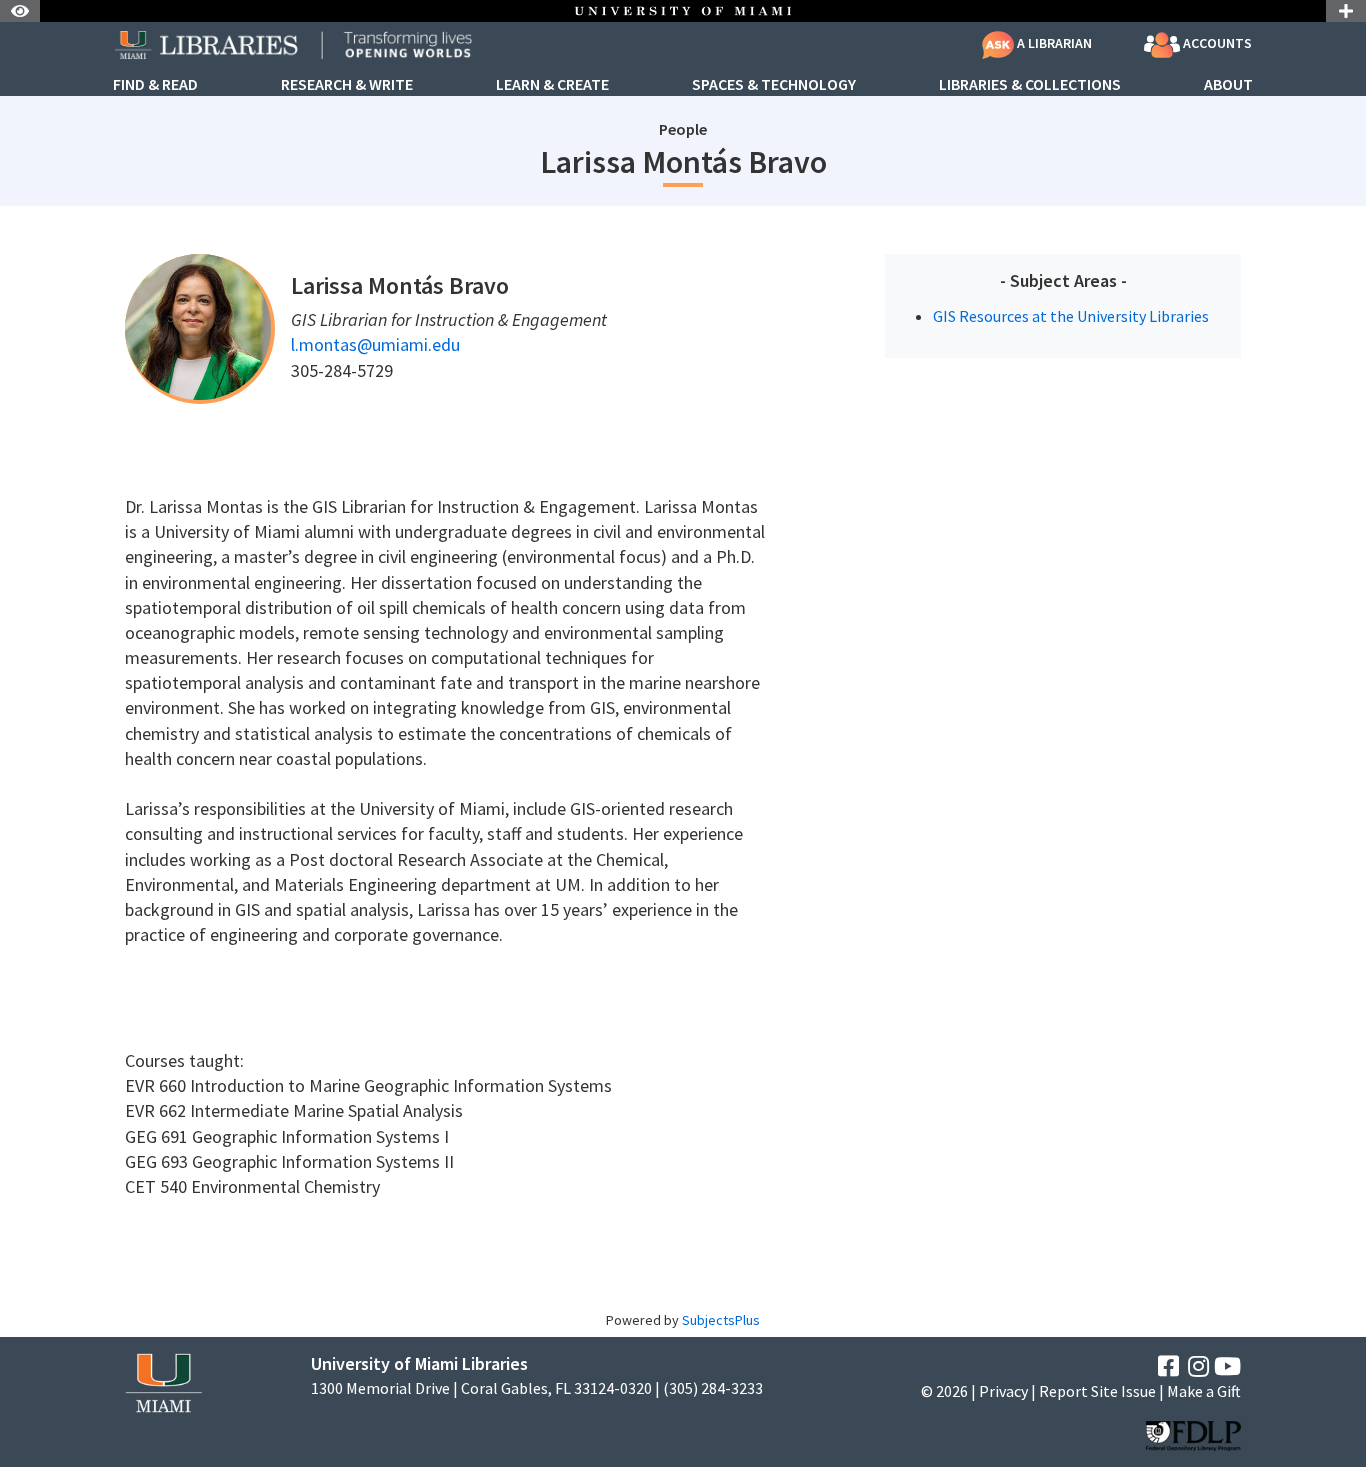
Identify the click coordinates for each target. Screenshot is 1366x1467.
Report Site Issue (1097, 1391)
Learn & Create (552, 85)
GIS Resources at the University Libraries (1071, 316)
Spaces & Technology (774, 85)
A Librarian (1053, 43)
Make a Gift (1204, 1391)
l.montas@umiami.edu (375, 344)
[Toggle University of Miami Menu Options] (1346, 11)
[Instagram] (1198, 1366)
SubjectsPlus (721, 1320)
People (683, 129)
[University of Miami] (163, 1381)
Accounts (1216, 43)
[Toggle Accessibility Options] (20, 11)
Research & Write (347, 85)
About (1228, 85)
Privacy (1003, 1391)
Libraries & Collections (1030, 85)
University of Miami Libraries (419, 1363)
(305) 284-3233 (713, 1388)
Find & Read (155, 85)
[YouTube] (1227, 1366)
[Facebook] (1168, 1366)
